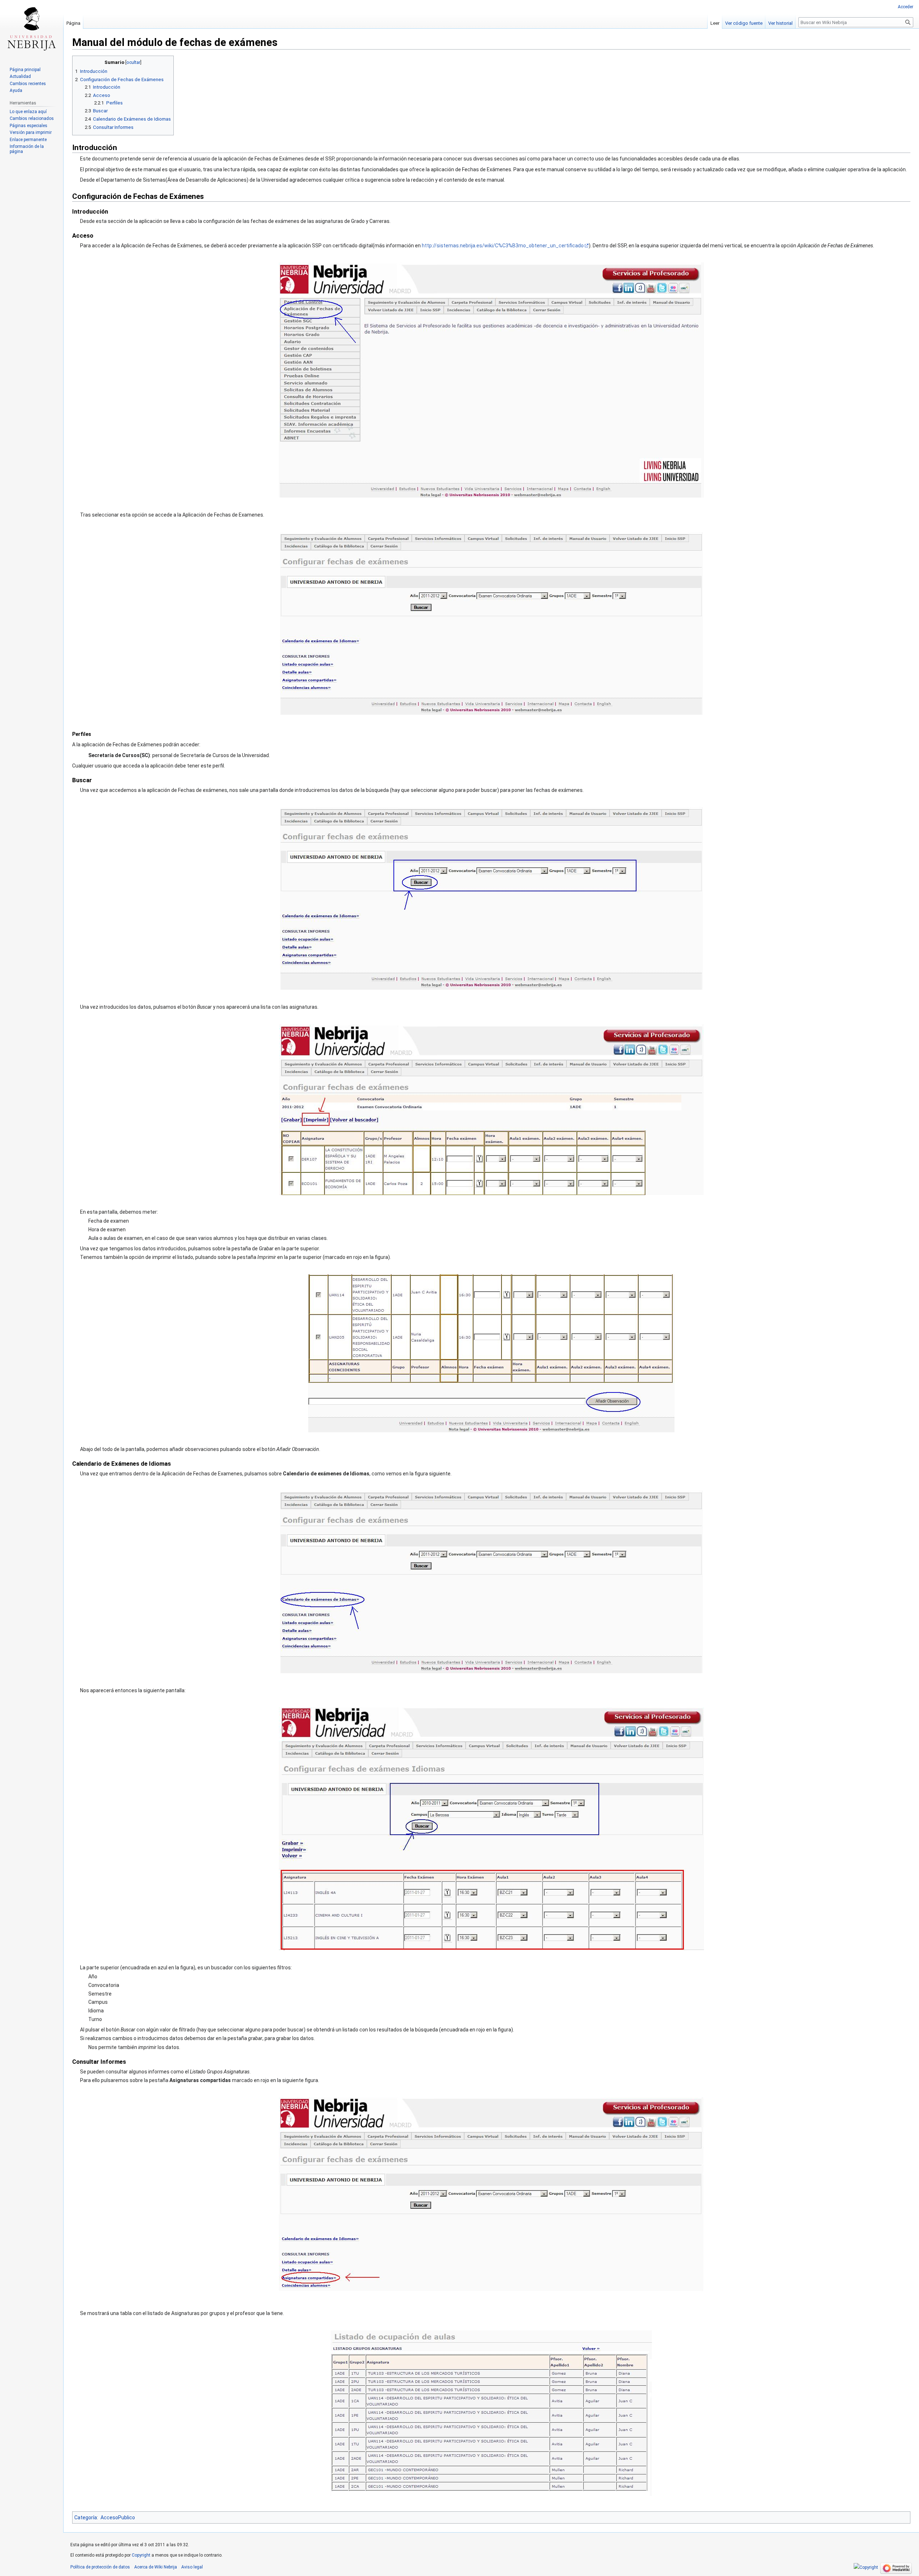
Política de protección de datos (100, 2567)
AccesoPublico (118, 2517)
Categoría (86, 2517)
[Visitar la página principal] (32, 29)
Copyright (141, 2555)
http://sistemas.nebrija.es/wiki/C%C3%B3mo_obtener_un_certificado (503, 246)
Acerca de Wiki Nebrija (156, 2567)
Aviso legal (192, 2567)
